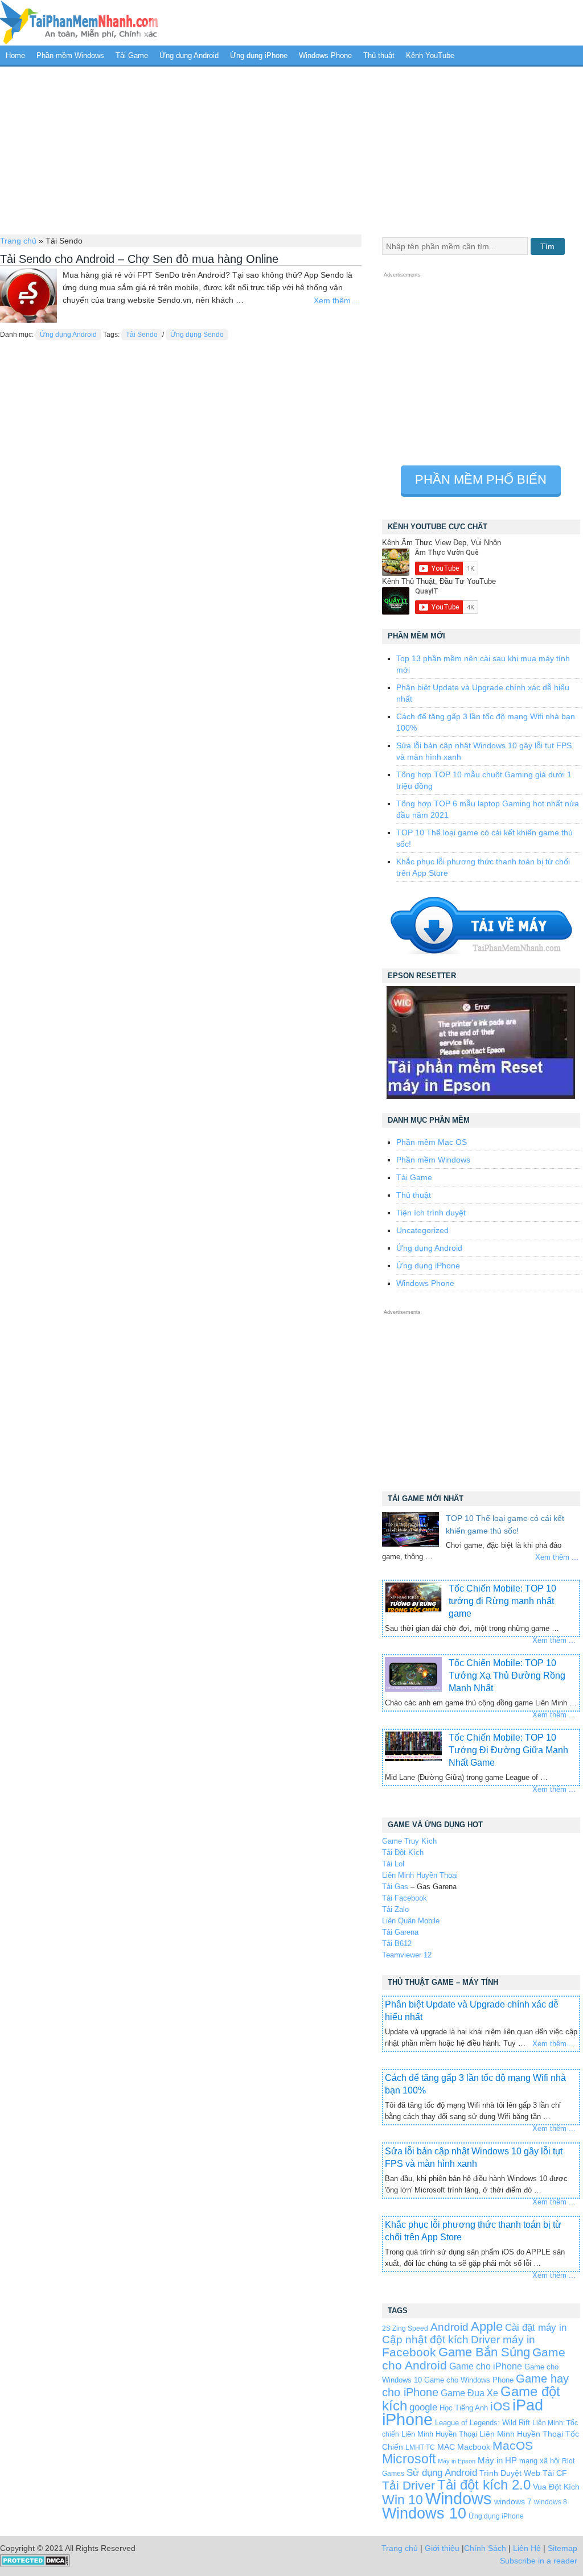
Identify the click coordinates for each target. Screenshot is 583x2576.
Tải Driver (408, 2485)
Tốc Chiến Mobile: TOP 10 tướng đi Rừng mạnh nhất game (502, 1601)
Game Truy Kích (409, 1841)
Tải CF (555, 2473)
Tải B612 (397, 1944)
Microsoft (409, 2459)
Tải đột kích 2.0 (484, 2485)
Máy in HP (497, 2460)
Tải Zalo (395, 1909)
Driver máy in (503, 2340)
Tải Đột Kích (403, 1852)
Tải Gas (395, 1887)
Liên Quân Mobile (411, 1921)
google (423, 2407)
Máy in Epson (457, 2461)
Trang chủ (18, 241)
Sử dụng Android (442, 2472)
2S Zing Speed (405, 2328)
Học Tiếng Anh (464, 2408)
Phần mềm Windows (70, 55)
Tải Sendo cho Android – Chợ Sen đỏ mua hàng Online (139, 259)
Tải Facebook (405, 1898)
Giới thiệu (442, 2548)
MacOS (513, 2445)
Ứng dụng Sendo (197, 335)
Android (449, 2327)
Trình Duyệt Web (510, 2473)
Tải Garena (400, 1932)
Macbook (474, 2447)
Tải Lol (393, 1864)
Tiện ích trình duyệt (431, 1213)
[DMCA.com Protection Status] (35, 2564)
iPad (528, 2405)
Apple (487, 2327)
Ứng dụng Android (189, 55)
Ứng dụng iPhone (259, 55)
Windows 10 (424, 2513)
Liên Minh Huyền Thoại (420, 1875)
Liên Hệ (527, 2548)
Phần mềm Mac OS (432, 1142)
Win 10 (403, 2500)
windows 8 (551, 2502)
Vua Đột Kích (556, 2487)
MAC (446, 2447)
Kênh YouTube (430, 55)
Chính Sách (485, 2548)
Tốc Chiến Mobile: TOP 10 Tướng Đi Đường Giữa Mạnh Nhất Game (508, 1750)
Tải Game (132, 55)
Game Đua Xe (469, 2393)
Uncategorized (422, 1230)
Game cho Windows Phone (469, 2380)
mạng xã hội (539, 2461)
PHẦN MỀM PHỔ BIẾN (481, 479)
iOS (500, 2406)
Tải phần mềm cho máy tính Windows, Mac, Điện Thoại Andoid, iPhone (79, 23)
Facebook (409, 2352)
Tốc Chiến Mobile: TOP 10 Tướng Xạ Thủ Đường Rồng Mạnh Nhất (507, 1676)
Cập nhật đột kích (425, 2340)
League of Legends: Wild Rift (483, 2423)
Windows (459, 2499)
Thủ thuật (379, 55)
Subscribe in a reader (539, 2561)
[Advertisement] (291, 149)
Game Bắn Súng (484, 2352)
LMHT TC (420, 2447)
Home (15, 55)
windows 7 (513, 2502)
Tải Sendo (142, 335)
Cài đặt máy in (536, 2328)
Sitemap (563, 2548)
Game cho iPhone (486, 2366)
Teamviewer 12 (407, 1955)
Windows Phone (325, 55)
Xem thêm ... (337, 300)
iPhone (407, 2419)
